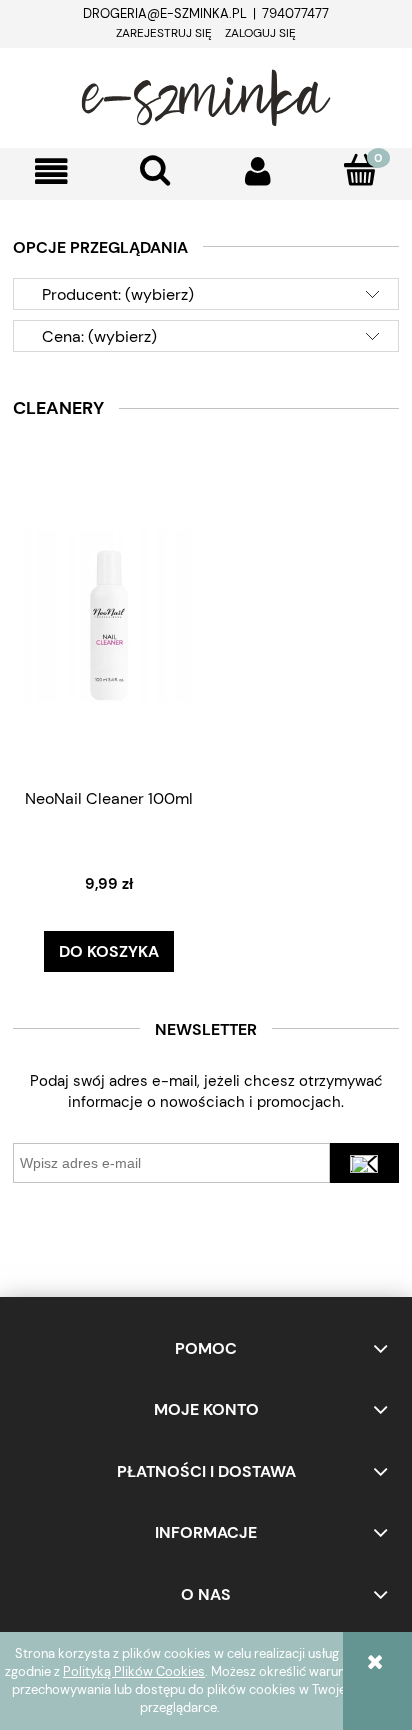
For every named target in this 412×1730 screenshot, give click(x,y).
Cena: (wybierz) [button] (99, 336)
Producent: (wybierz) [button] (118, 294)
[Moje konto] (257, 171)
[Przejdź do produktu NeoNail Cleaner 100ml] (109, 615)
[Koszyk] (360, 170)
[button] (51, 171)
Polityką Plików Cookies (134, 1671)
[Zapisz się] (364, 1163)
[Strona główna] (206, 95)
